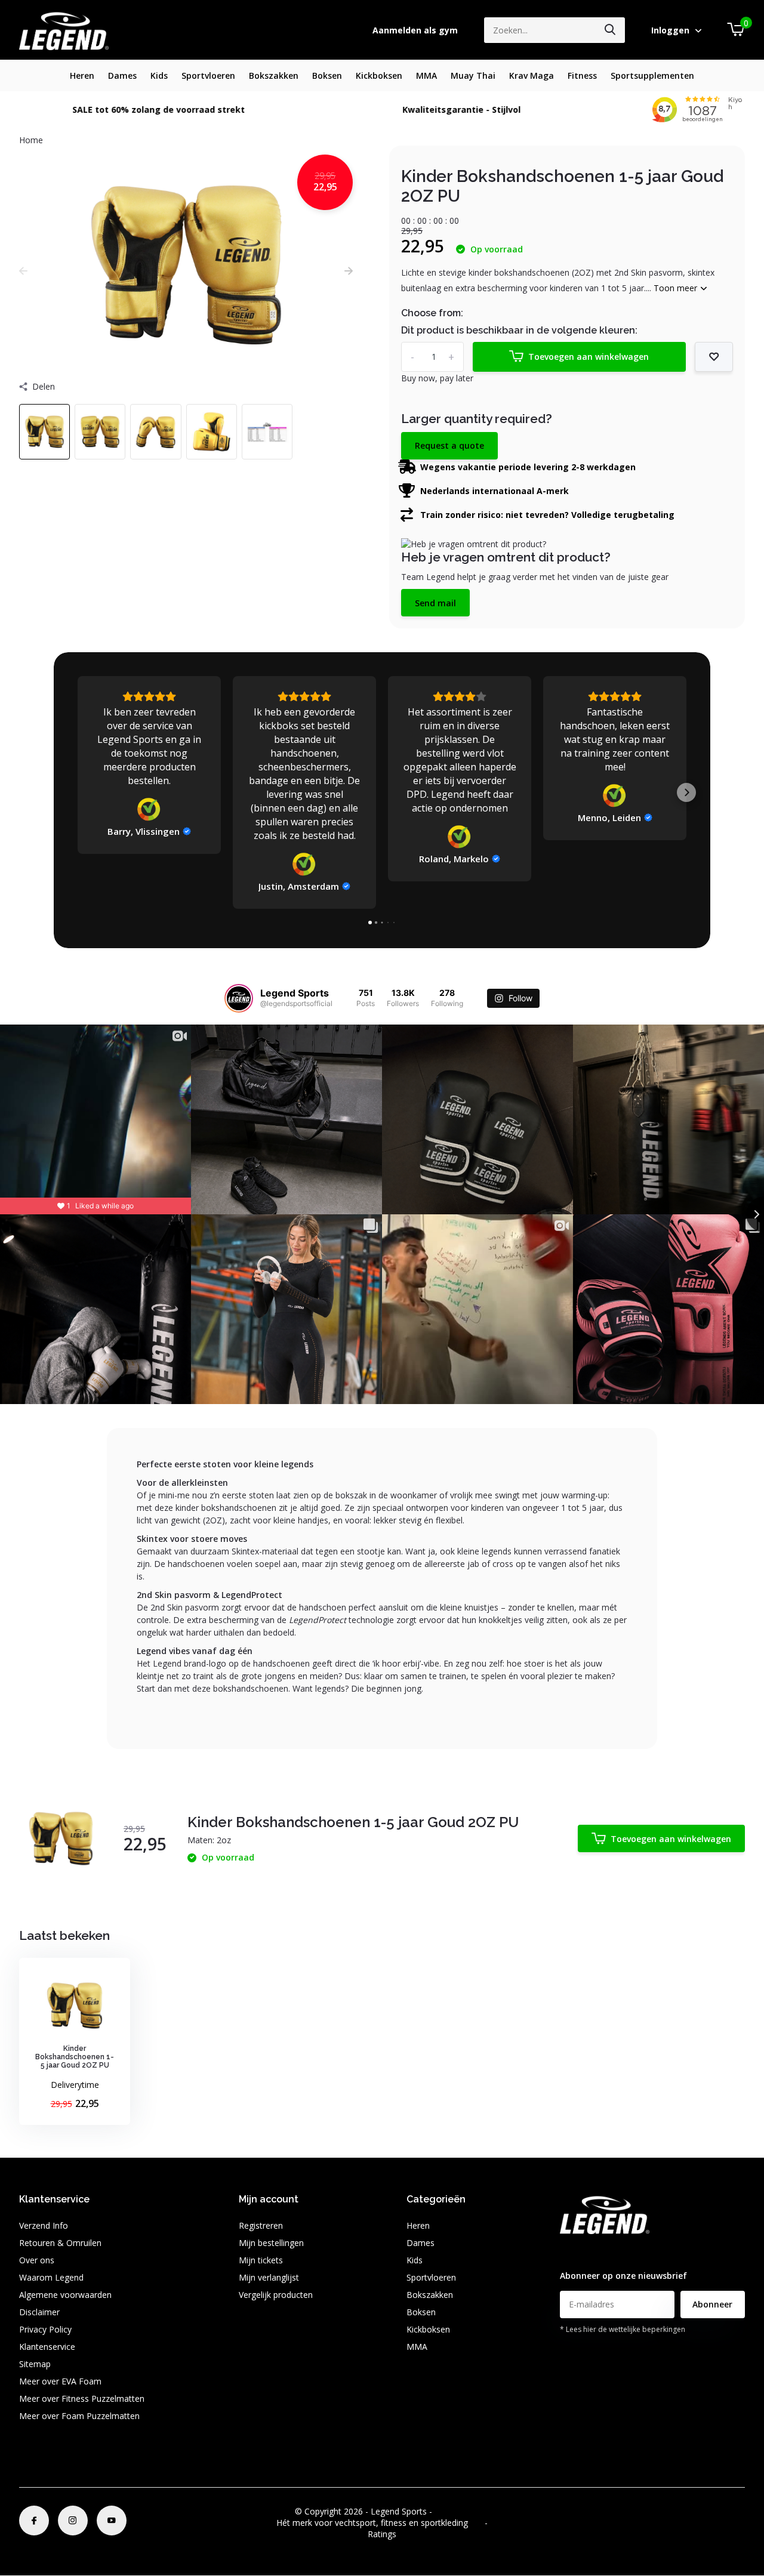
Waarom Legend (51, 2277)
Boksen (327, 75)
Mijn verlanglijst (269, 2277)
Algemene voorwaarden (65, 2295)
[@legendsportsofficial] (239, 998)
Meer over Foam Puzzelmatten (79, 2416)
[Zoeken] (611, 30)
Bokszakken (274, 75)
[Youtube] (112, 2521)
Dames (122, 75)
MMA (426, 75)
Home (31, 140)
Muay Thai (473, 75)
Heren (82, 75)
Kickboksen (379, 75)
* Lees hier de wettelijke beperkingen (623, 2329)
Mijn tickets (261, 2260)
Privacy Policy (45, 2329)
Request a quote (449, 445)
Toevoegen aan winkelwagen (589, 357)
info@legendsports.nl (600, 2252)
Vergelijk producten (276, 2295)
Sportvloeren (208, 75)
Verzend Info (44, 2225)
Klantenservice (47, 2347)
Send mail (435, 603)
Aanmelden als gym (415, 30)
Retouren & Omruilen (60, 2243)
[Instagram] (73, 2521)
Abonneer (712, 2304)
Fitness (582, 75)
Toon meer (677, 288)
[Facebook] (34, 2521)
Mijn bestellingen (271, 2243)
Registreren (261, 2225)
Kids (159, 75)
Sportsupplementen (652, 75)
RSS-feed (452, 2511)
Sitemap (35, 2364)
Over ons (37, 2260)
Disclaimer (39, 2312)
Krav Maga (532, 75)
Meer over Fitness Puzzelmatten (82, 2398)
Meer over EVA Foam (60, 2381)
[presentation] (23, 271)
